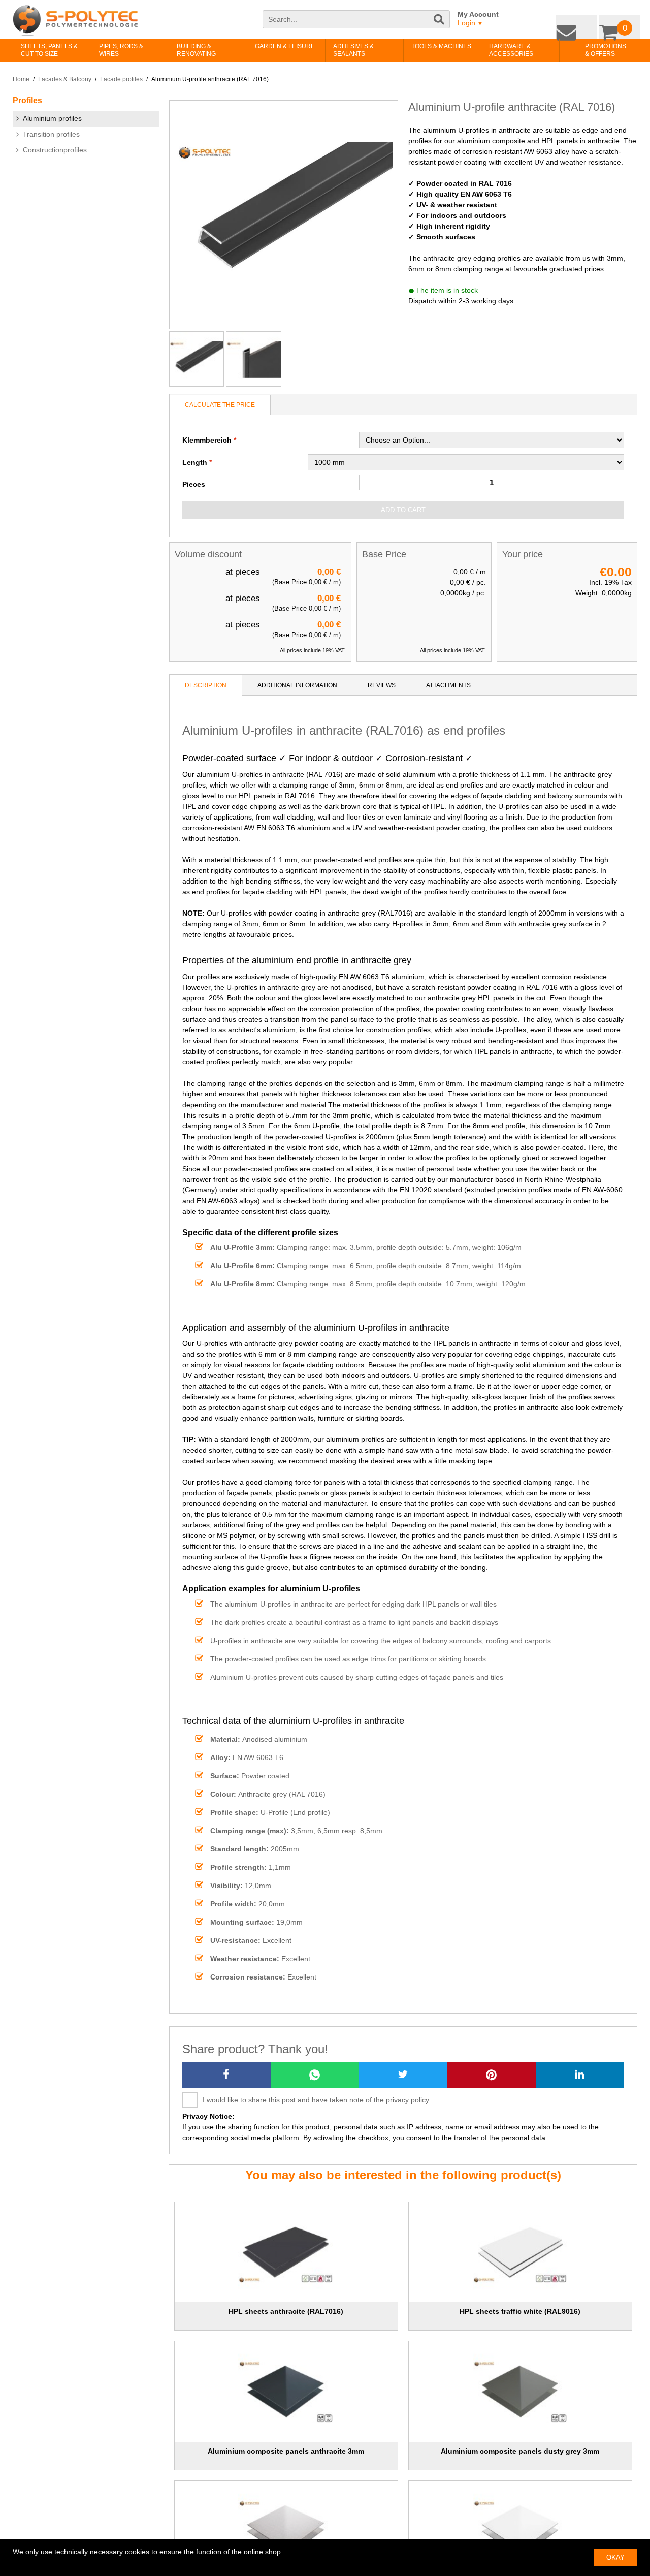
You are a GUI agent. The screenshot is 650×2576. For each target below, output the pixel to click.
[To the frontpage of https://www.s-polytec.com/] (75, 21)
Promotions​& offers (590, 50)
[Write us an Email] (584, 25)
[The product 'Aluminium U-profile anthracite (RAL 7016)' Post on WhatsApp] (315, 2075)
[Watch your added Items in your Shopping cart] (622, 25)
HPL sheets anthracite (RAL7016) (286, 2311)
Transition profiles (51, 134)
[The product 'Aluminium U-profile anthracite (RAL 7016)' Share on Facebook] (226, 2075)
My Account (478, 14)
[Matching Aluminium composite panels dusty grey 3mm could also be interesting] (521, 2392)
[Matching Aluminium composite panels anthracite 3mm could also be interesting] (286, 2392)
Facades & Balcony (65, 79)
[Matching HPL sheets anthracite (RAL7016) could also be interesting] (286, 2252)
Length (195, 462)
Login (470, 23)
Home (21, 79)
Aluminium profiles (52, 118)
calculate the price (220, 405)
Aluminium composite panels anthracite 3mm (286, 2451)
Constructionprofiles (55, 150)
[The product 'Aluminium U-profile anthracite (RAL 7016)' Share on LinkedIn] (580, 2075)
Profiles (27, 100)
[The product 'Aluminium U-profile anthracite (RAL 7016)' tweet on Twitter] (403, 2075)
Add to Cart (403, 510)
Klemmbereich (207, 440)
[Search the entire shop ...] (440, 24)
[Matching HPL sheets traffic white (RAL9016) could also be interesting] (521, 2252)
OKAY (615, 2557)
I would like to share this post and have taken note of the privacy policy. (317, 2100)
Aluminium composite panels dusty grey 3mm (520, 2451)
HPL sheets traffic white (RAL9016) (520, 2311)
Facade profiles (121, 79)
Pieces (194, 484)
